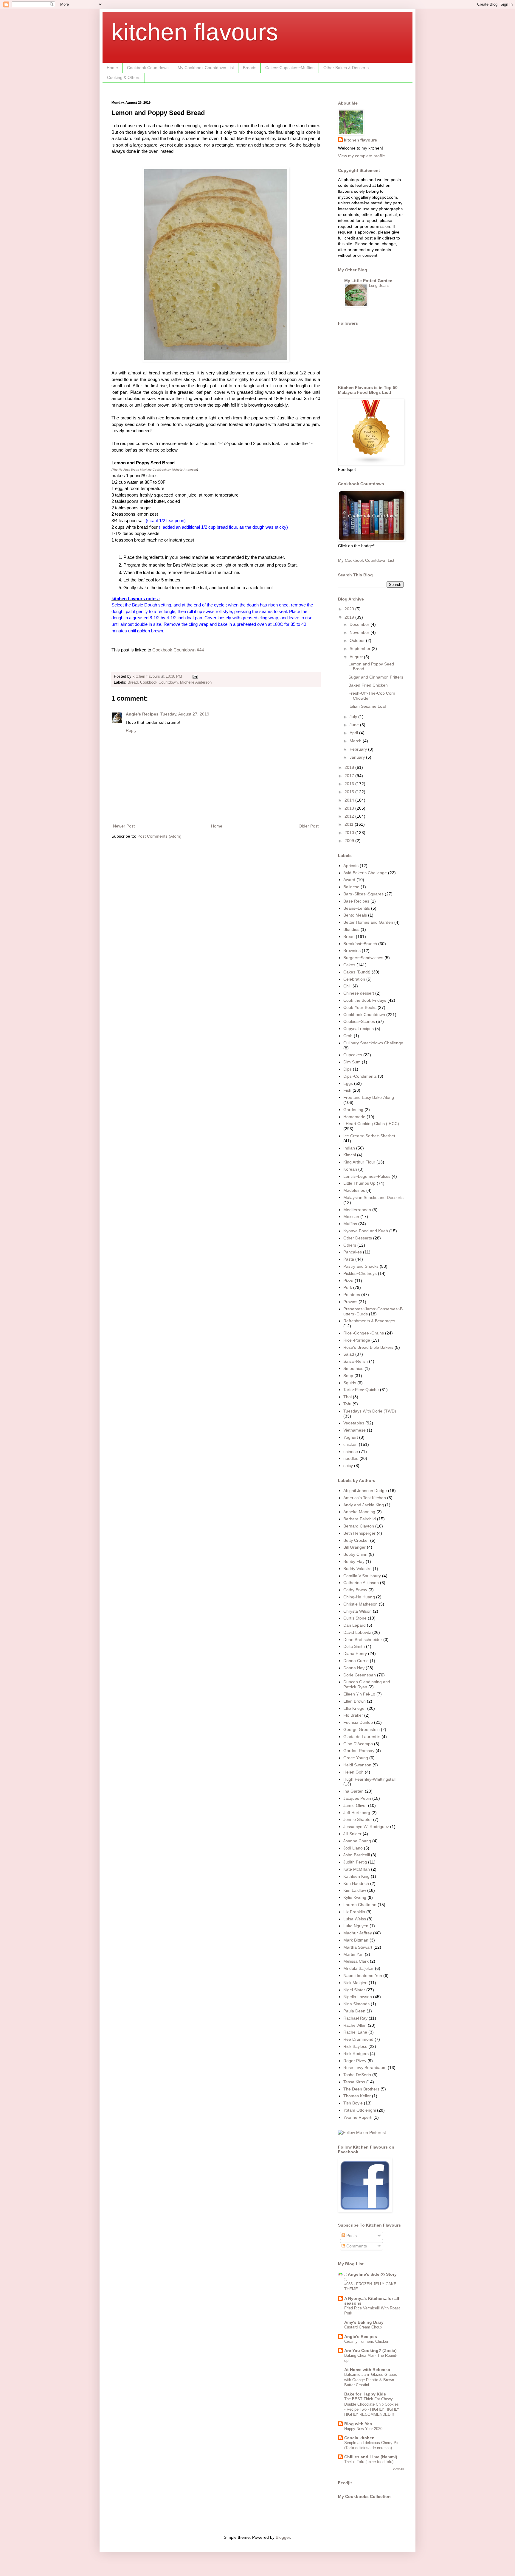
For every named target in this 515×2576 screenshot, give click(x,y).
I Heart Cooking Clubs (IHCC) (371, 1124)
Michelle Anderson (196, 682)
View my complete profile (362, 156)
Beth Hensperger (359, 1533)
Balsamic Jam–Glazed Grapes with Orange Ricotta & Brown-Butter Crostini (371, 2380)
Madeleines (354, 1190)
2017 (350, 776)
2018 (350, 767)
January (358, 757)
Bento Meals (355, 915)
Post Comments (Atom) (159, 836)
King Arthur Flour (359, 1162)
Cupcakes (353, 1055)
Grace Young (356, 1758)
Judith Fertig (355, 1862)
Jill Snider (352, 1834)
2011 (350, 824)
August (357, 657)
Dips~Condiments (360, 1076)
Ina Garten (353, 1791)
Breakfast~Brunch (360, 944)
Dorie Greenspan (360, 1675)
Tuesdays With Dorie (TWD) (370, 1411)
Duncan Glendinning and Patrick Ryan (367, 1684)
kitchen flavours (195, 32)
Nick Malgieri (355, 1983)
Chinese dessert (359, 993)
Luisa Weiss (355, 1919)
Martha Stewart (358, 1947)
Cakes (349, 965)
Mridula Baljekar (359, 1968)
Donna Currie (356, 1661)
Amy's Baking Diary (364, 2322)
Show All (398, 2469)
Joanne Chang (357, 1841)
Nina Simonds (356, 2004)
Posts (351, 2236)
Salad (349, 1354)
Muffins (350, 1224)
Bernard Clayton (359, 1526)
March (356, 741)
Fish (347, 1090)
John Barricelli (357, 1855)
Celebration (354, 979)
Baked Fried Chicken (368, 685)
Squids (350, 1383)
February (359, 749)
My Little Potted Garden (368, 281)
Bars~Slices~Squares (363, 894)
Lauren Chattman (360, 1905)
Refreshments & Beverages (369, 1321)
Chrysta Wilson (357, 1611)
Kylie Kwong (355, 1897)
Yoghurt (351, 1437)
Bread (133, 682)
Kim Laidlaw (355, 1890)
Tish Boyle (353, 2103)
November (360, 632)
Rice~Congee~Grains (364, 1333)
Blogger (283, 2537)
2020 (350, 609)
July (354, 717)
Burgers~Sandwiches (363, 958)
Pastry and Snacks (361, 1266)
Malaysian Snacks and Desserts (373, 1197)
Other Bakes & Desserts (346, 68)
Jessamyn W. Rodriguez (366, 1827)
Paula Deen (354, 2011)
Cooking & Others (124, 77)
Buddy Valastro (357, 1569)
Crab (348, 1036)
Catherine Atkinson (361, 1583)
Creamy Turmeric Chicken (367, 2341)
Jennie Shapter (358, 1819)
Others (350, 1245)
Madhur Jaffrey (358, 1933)
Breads (250, 68)
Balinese (351, 887)
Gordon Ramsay (359, 1751)
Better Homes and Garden (368, 922)
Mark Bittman (356, 1940)
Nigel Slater (354, 1990)
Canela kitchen (359, 2438)
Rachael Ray (355, 2018)
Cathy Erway (355, 1590)
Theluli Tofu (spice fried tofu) (369, 2462)
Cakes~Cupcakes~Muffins (290, 68)
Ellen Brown (355, 1701)
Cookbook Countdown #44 (178, 650)
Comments (356, 2246)
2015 (350, 792)
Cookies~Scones (359, 1021)
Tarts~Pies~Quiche (361, 1390)
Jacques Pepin (357, 1798)
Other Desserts (358, 1238)
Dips (348, 1069)
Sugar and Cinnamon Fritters (376, 677)
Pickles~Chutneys (360, 1273)
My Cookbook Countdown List (206, 68)
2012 (350, 816)
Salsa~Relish (356, 1361)
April (354, 733)
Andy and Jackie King (364, 1505)
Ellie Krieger (355, 1708)
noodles (351, 1458)
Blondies (351, 929)
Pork (348, 1287)
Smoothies (353, 1368)
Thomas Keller (357, 2096)
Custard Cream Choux (363, 2327)
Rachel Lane (355, 2032)
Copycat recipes (359, 1029)
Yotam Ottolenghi (360, 2110)
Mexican (351, 1217)
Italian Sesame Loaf (367, 706)
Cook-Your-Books (360, 1007)
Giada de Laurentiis (362, 1737)
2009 (350, 841)
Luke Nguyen (356, 1926)
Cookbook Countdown (148, 68)
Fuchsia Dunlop (358, 1722)
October (358, 640)
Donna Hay (354, 1668)
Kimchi (350, 1155)
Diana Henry (355, 1653)
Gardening (353, 1110)
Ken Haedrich (356, 1883)
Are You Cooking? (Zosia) (370, 2351)
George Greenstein (362, 1729)
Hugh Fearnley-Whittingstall (369, 1779)
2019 (350, 617)
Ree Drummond (358, 2039)
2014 (350, 800)
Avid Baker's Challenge (365, 873)
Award (349, 880)
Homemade (354, 1117)
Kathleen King (356, 1876)
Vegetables (354, 1423)
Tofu (347, 1404)
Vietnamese (355, 1430)
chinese (351, 1452)
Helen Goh (353, 1772)
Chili (347, 986)
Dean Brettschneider (363, 1639)
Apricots (351, 866)
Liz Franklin (354, 1912)
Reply (131, 730)
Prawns (350, 1302)
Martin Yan (353, 1954)
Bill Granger (355, 1547)
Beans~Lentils (357, 908)
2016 (350, 784)
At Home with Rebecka (367, 2370)
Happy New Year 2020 (363, 2429)
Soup (348, 1376)
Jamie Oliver (355, 1805)
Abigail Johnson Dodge (365, 1491)
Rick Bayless (355, 2046)
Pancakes (353, 1252)
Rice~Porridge (357, 1340)
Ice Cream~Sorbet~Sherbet (369, 1136)
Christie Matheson (360, 1604)
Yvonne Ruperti (358, 2117)
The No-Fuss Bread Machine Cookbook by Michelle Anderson (155, 470)
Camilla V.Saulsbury (362, 1576)
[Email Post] (195, 676)
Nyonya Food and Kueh (366, 1231)
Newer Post (124, 826)
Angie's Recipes (142, 714)
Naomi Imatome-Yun (363, 1975)
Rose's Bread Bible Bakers (368, 1347)
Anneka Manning (359, 1512)
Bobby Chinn (355, 1554)
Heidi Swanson (357, 1765)
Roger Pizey (355, 2061)
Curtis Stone (355, 1618)
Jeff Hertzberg (357, 1813)
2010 (350, 833)
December (360, 624)
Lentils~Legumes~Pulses (367, 1176)
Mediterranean (357, 1210)
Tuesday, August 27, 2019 (185, 714)
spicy (348, 1466)
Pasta (349, 1259)
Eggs (348, 1083)
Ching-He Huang (359, 1597)
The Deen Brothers (361, 2089)
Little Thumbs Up (359, 1183)
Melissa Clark (356, 1961)
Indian (349, 1148)
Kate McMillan (357, 1869)
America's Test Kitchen (365, 1498)
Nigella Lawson (358, 1997)
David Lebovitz (357, 1632)
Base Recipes (356, 901)
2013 (350, 808)
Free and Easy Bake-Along (369, 1097)
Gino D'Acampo (358, 1744)
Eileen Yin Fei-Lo (359, 1694)
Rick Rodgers (356, 2054)
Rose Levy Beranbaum (365, 2068)
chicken (350, 1444)
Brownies (352, 951)
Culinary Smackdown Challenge (373, 1043)
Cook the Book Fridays (365, 1000)
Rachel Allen (355, 2025)
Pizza (348, 1281)
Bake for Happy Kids (365, 2394)
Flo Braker (353, 1715)
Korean (350, 1169)
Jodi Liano (353, 1848)
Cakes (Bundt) (357, 972)
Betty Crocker (356, 1540)
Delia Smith (354, 1646)
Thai (348, 1397)
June (355, 725)
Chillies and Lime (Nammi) (371, 2457)
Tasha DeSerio (357, 2075)
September (361, 648)
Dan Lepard (355, 1625)
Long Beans (379, 286)
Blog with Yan (358, 2424)
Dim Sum (352, 1062)
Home (112, 68)
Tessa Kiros (354, 2082)
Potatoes (352, 1295)
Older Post (309, 826)
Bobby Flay (354, 1561)
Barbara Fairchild (360, 1519)
